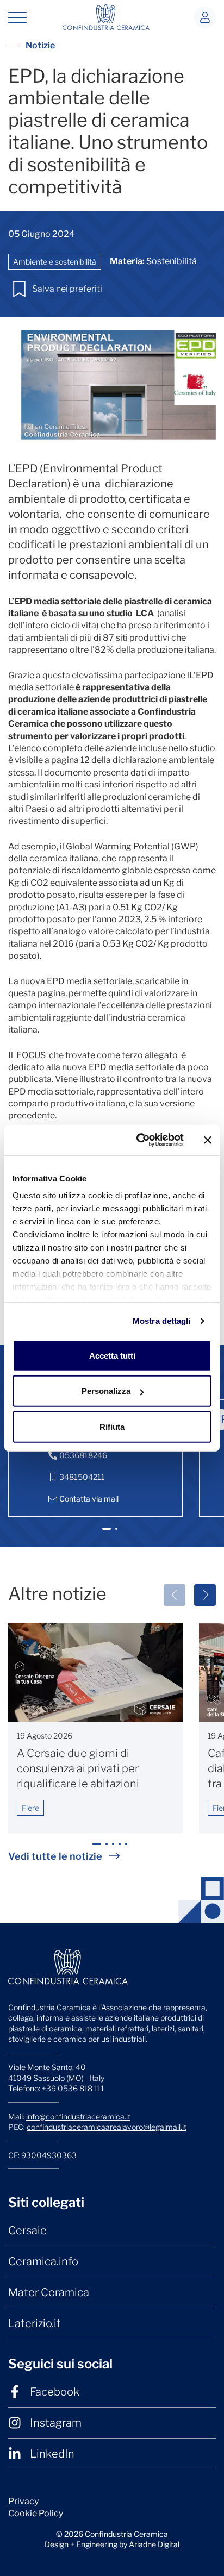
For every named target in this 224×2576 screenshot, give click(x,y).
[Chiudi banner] (208, 1140)
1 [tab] (107, 1533)
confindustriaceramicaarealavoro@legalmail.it (107, 2127)
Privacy (23, 2501)
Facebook (55, 2392)
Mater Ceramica (49, 2292)
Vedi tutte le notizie (55, 1856)
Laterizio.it (35, 2323)
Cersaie (27, 2230)
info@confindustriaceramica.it (78, 2117)
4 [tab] (121, 1849)
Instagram (56, 2423)
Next (205, 1595)
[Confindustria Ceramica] (106, 17)
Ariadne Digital (154, 2544)
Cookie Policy (36, 2513)
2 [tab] (118, 1533)
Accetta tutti (112, 1355)
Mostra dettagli (162, 1321)
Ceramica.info (43, 2261)
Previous (175, 1595)
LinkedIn (52, 2454)
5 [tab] (128, 1849)
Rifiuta (112, 1426)
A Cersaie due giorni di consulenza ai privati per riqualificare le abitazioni (78, 1768)
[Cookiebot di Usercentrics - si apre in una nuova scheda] (139, 1140)
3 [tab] (115, 1849)
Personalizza (106, 1391)
